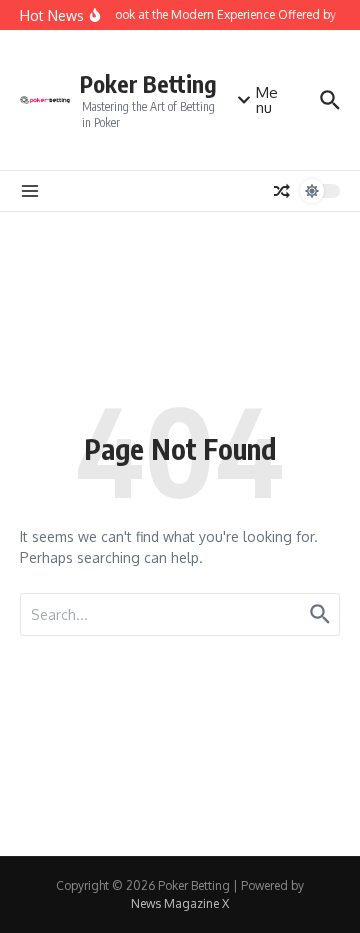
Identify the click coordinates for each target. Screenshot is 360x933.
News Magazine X (180, 903)
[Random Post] (282, 191)
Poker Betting (148, 83)
